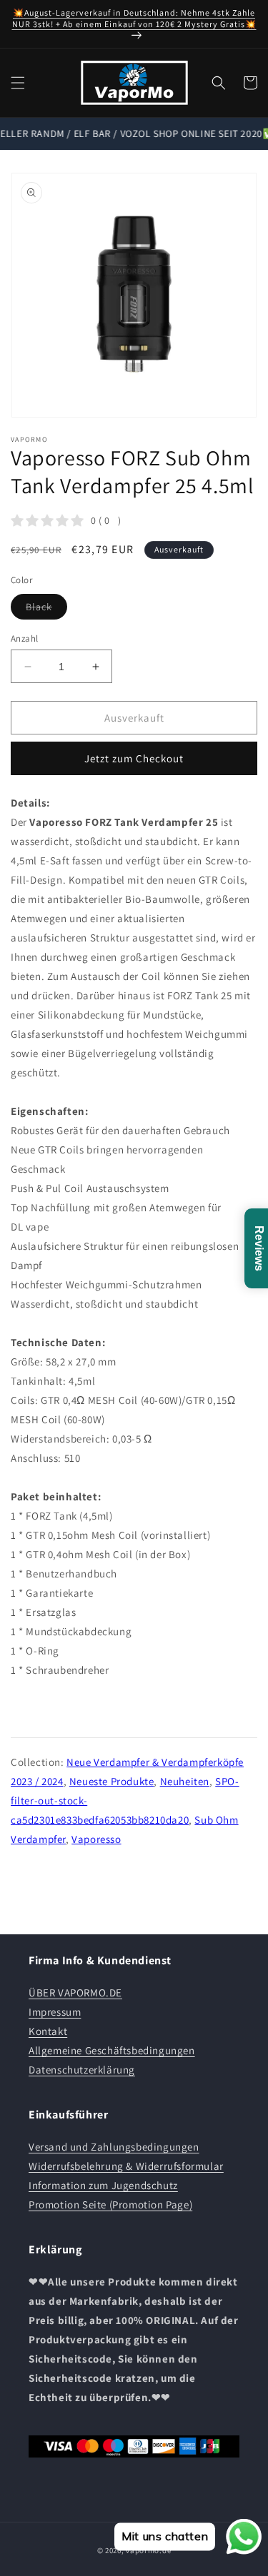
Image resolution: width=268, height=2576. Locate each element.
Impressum (55, 2012)
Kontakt (48, 2031)
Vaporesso (96, 1839)
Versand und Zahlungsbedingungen (114, 2147)
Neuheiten (185, 1781)
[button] (18, 83)
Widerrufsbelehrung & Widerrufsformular (126, 2166)
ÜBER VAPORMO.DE (75, 1992)
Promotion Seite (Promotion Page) (110, 2204)
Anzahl (24, 638)
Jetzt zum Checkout (134, 758)
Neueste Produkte (112, 1781)
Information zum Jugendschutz (103, 2185)
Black (46, 610)
